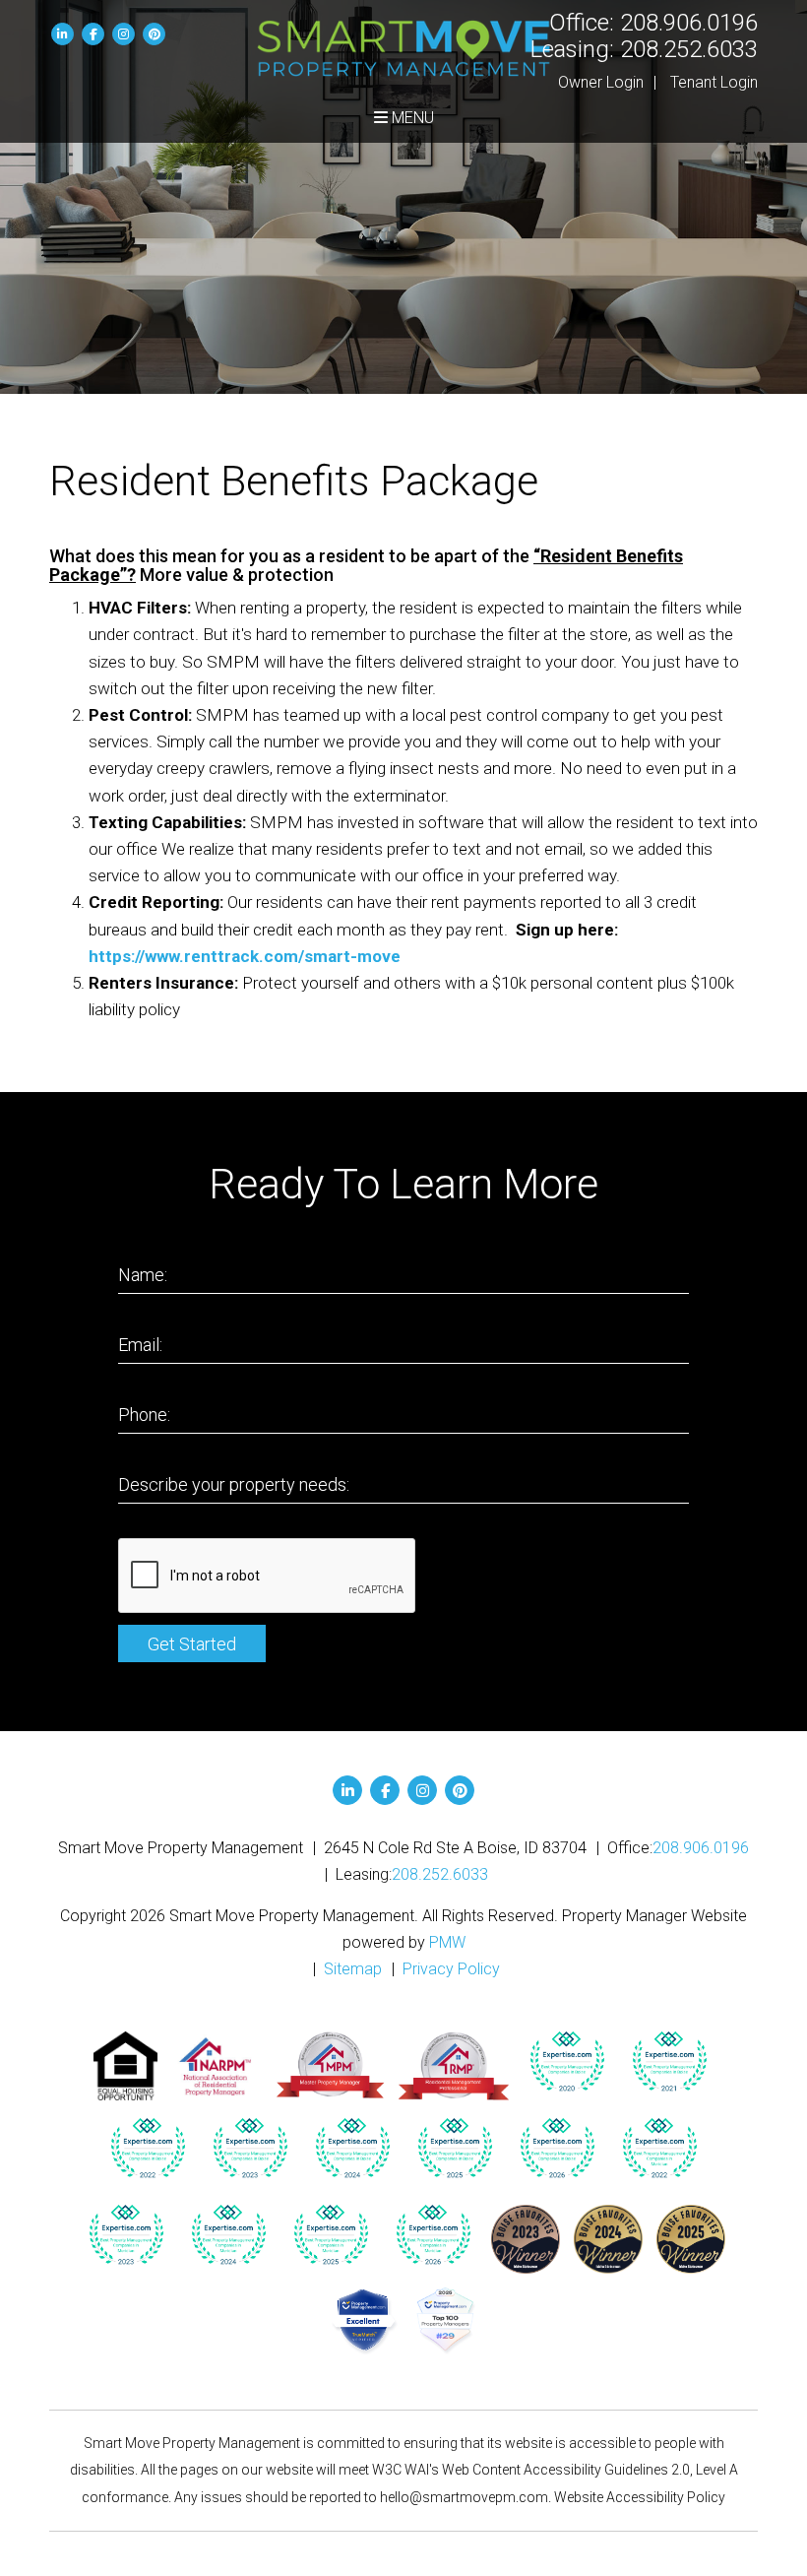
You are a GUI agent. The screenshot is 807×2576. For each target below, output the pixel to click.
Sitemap (353, 1969)
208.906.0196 (689, 23)
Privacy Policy (451, 1969)
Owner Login (601, 82)
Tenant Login (714, 82)
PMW (447, 1942)
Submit (192, 1643)
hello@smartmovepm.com (464, 2497)
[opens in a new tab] (567, 2062)
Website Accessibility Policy (640, 2497)
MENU (411, 118)
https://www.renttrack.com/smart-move (245, 956)
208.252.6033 (689, 49)
